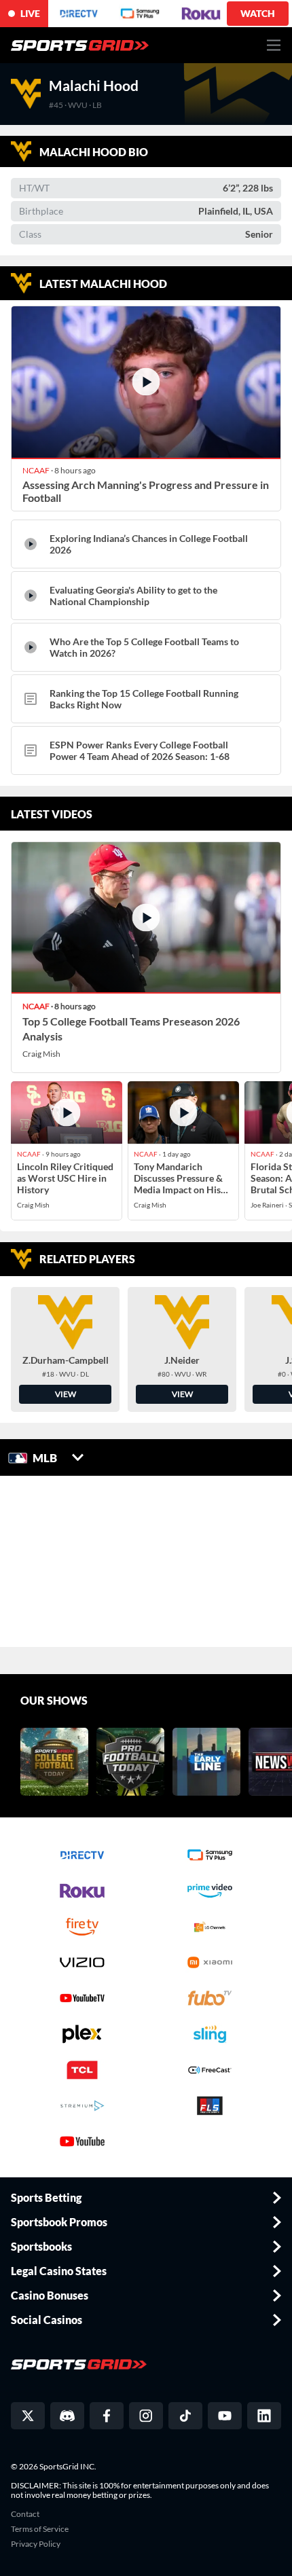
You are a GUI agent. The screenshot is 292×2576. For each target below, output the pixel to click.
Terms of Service (40, 2529)
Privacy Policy (36, 2544)
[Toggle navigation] (274, 45)
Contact (25, 2514)
